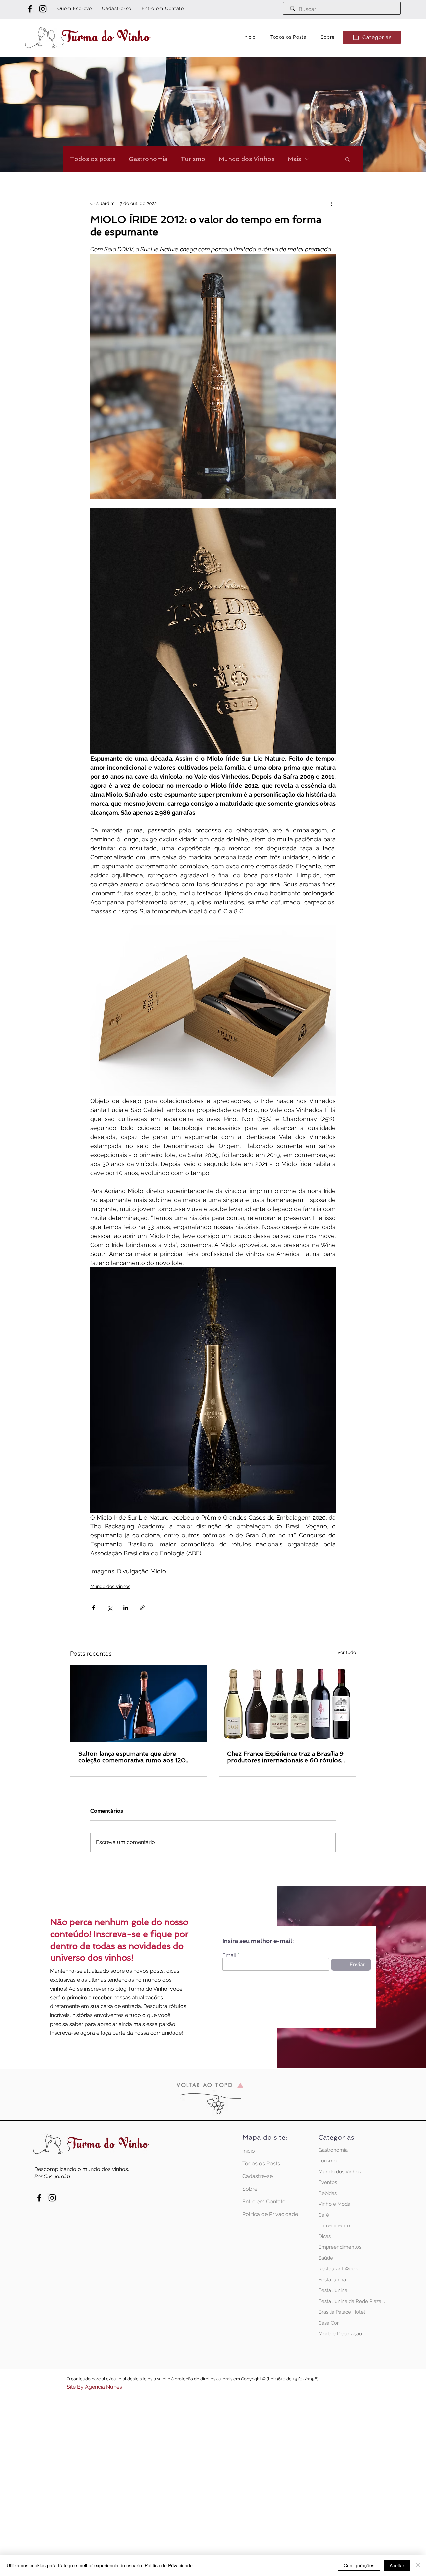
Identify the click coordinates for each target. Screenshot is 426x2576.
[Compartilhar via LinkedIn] (126, 1608)
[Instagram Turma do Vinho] (43, 9)
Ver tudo (347, 1652)
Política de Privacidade (266, 2214)
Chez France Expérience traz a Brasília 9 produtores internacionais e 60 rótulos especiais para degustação (285, 1757)
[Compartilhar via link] (142, 1608)
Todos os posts (93, 159)
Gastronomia (148, 159)
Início (249, 2151)
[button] (372, 37)
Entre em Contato (264, 2201)
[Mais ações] (332, 203)
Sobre (250, 2189)
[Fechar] (418, 2565)
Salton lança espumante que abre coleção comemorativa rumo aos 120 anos (132, 1757)
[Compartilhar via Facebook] (93, 1608)
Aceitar (397, 2565)
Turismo (193, 159)
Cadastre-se (257, 2176)
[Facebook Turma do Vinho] (30, 9)
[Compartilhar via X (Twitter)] (110, 1608)
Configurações (359, 2565)
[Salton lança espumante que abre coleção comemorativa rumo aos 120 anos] (139, 1703)
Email (229, 1955)
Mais (294, 159)
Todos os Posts (261, 2163)
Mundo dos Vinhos (246, 159)
